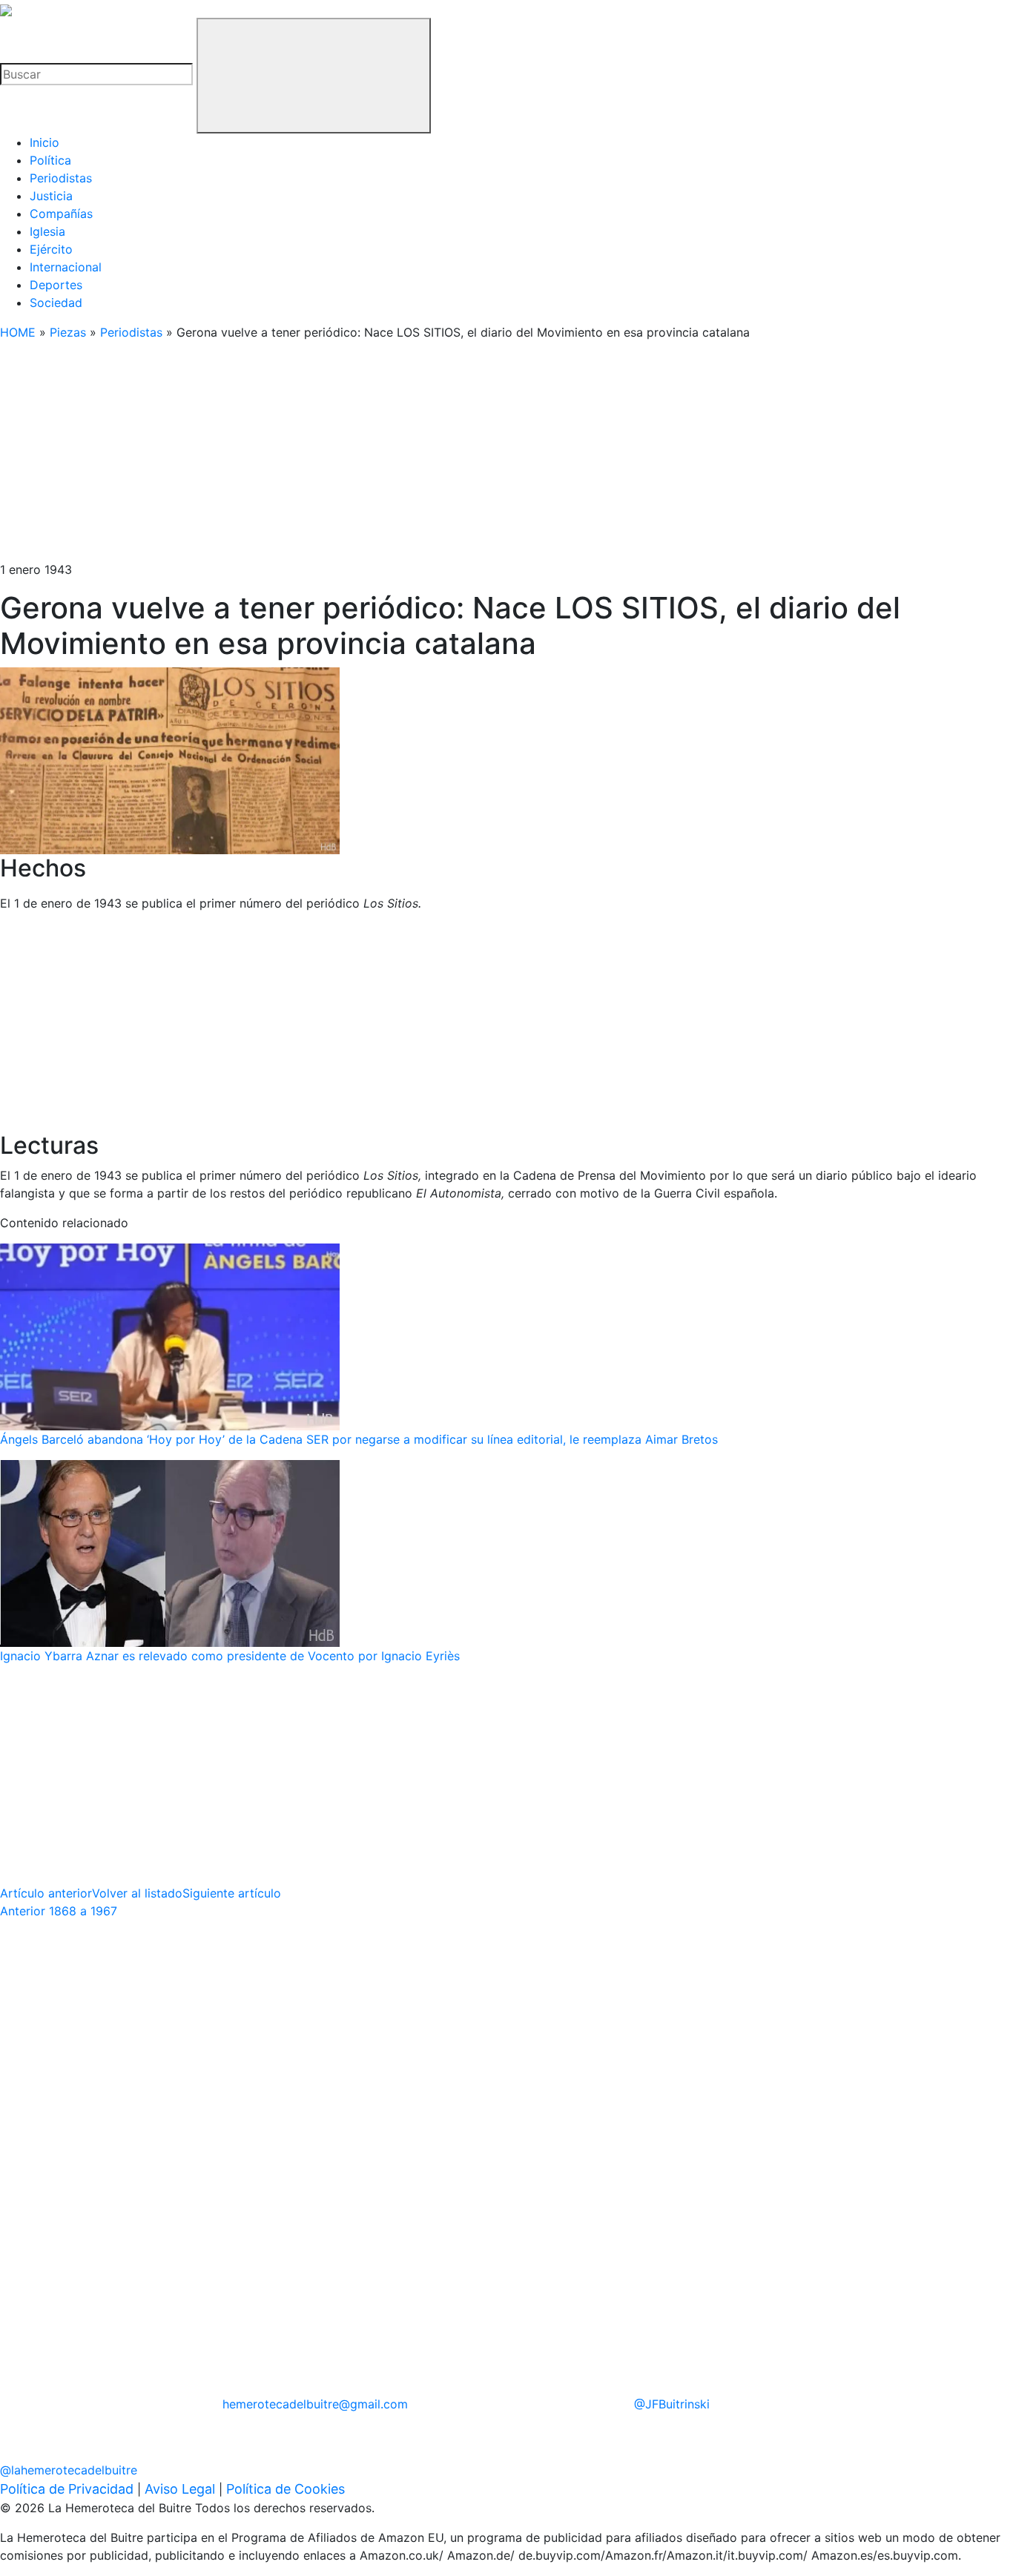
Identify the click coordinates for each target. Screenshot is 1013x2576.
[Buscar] (314, 76)
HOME (18, 332)
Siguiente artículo (232, 1893)
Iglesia (47, 231)
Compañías (61, 214)
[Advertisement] (445, 457)
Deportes (56, 285)
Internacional (66, 267)
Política (50, 160)
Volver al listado (137, 1893)
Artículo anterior (46, 1893)
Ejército (51, 249)
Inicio (44, 142)
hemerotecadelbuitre (315, 2404)
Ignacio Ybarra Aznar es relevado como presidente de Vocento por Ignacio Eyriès (230, 1656)
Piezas (68, 332)
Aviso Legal (180, 2489)
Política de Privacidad (67, 2489)
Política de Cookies (286, 2489)
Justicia (51, 196)
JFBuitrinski (672, 2404)
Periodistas (61, 178)
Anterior (59, 1911)
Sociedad (56, 303)
